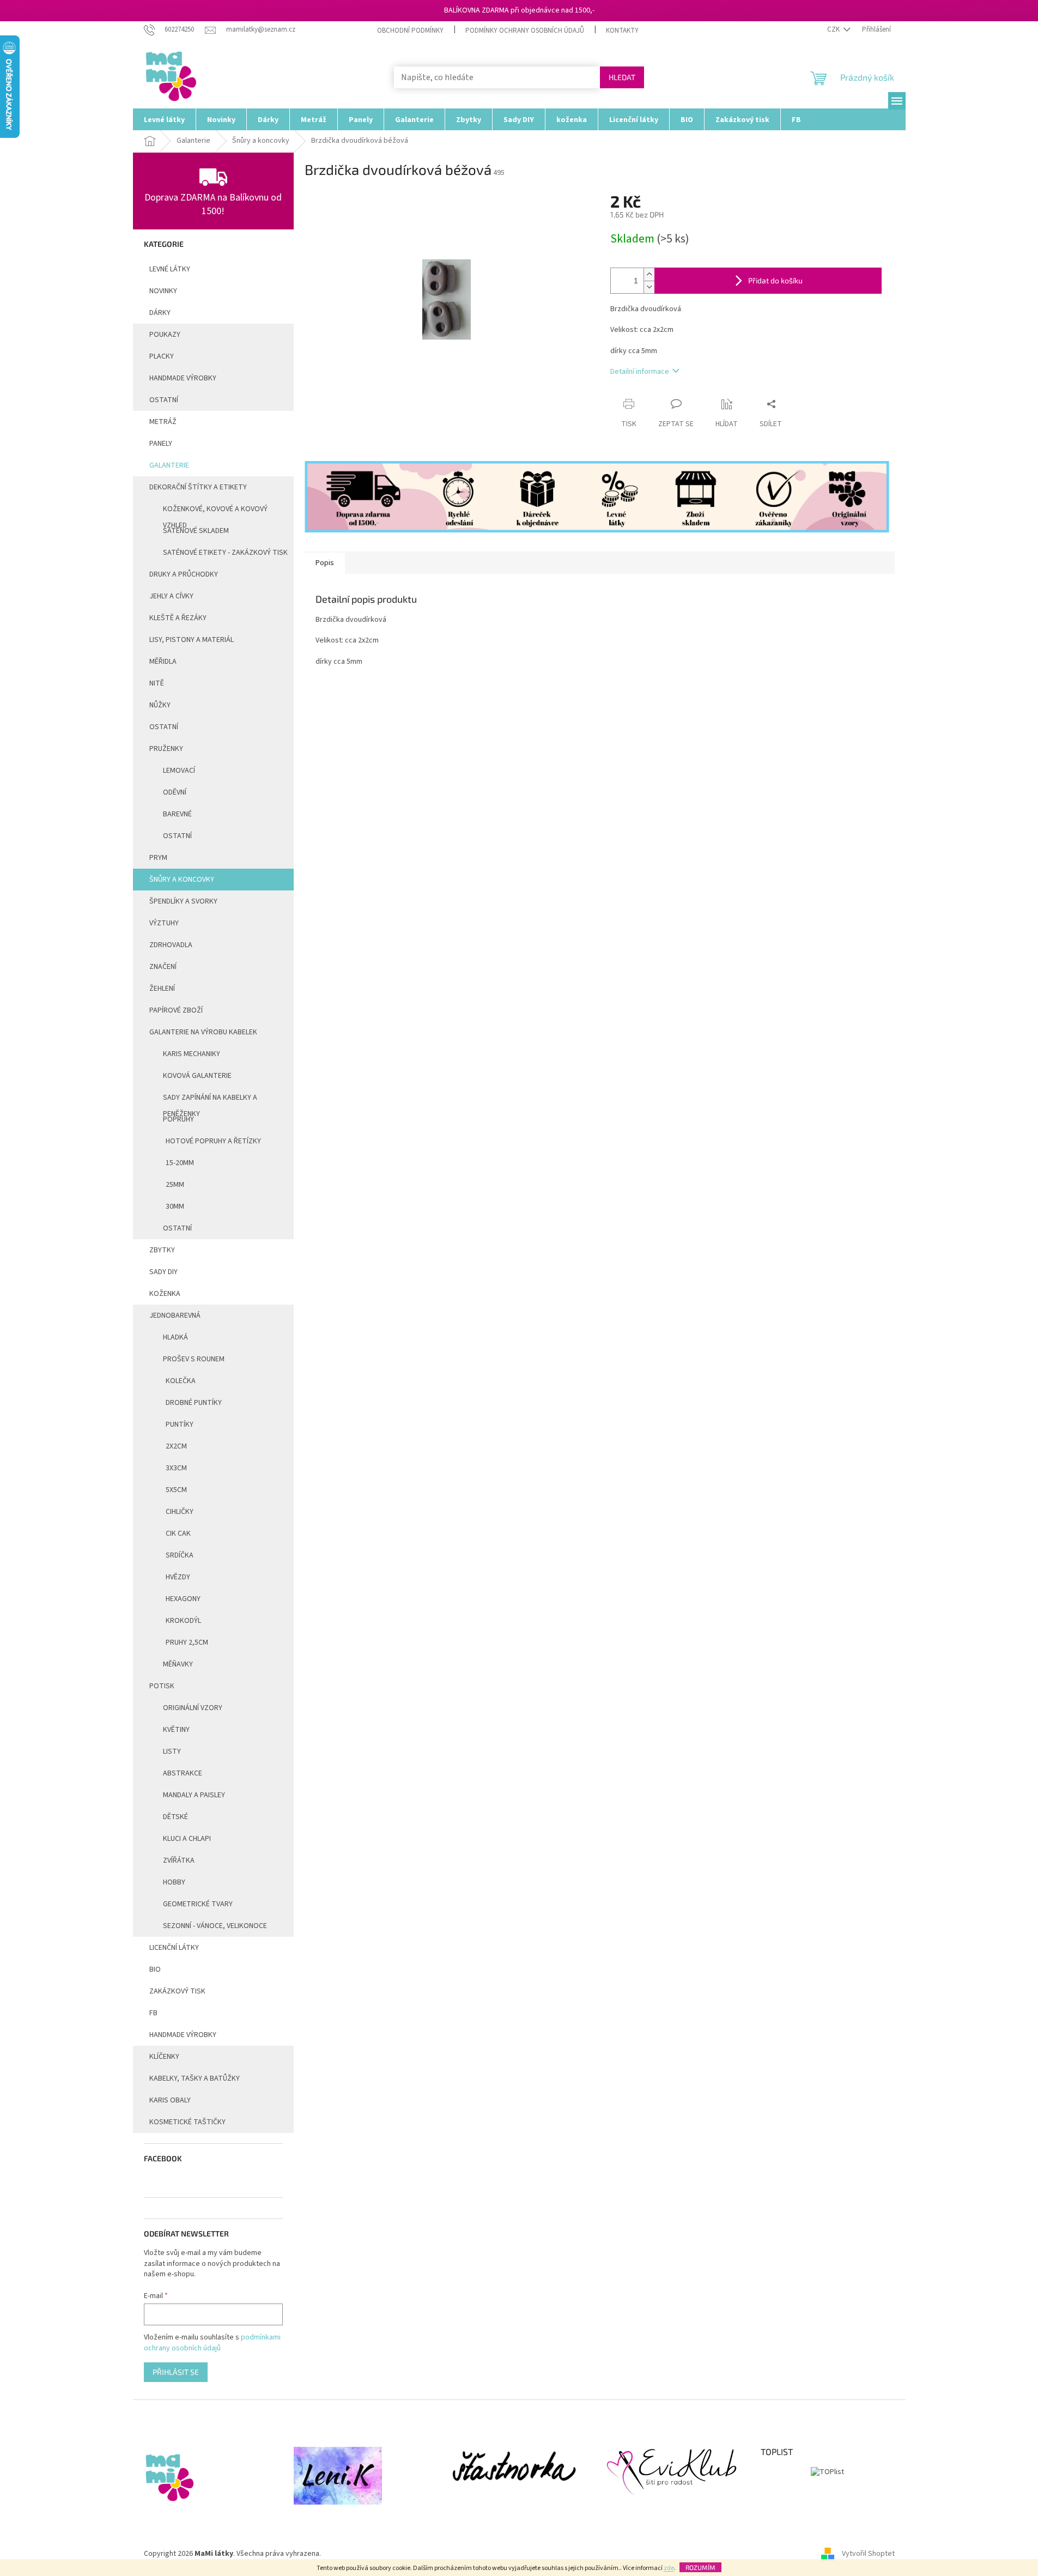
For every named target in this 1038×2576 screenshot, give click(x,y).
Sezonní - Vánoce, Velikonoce (215, 1926)
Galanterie (169, 465)
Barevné (177, 814)
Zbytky (162, 1250)
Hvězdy (178, 1577)
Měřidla (163, 662)
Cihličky (180, 1512)
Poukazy (165, 335)
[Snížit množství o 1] (649, 287)
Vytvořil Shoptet (868, 2554)
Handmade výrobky (183, 2035)
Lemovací (179, 771)
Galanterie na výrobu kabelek (203, 1032)
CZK (834, 29)
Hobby (174, 1882)
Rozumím (700, 2567)
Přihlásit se (176, 2372)
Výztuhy (164, 923)
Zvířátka (179, 1860)
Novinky (163, 291)
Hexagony (183, 1599)
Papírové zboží (176, 1010)
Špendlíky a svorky (183, 901)
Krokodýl (183, 1621)
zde (669, 2568)
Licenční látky (174, 1948)
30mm (175, 1207)
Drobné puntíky (194, 1403)
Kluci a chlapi (187, 1839)
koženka (165, 1294)
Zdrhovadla (171, 945)
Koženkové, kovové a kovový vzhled (215, 512)
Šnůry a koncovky (182, 880)
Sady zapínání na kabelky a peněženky (210, 1100)
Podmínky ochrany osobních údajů (525, 31)
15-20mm (180, 1163)
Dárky (160, 313)
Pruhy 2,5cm (187, 1642)
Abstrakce (183, 1773)
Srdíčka (180, 1555)
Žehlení (162, 989)
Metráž (163, 422)
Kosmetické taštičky (187, 2122)
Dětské (175, 1817)
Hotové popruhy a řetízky (213, 1141)
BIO (155, 1969)
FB (153, 2013)
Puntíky (180, 1425)
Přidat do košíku (775, 280)
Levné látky (170, 269)
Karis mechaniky (192, 1054)
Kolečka (181, 1381)
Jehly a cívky (171, 596)
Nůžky (160, 705)
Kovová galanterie (197, 1076)
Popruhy (178, 1119)
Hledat (622, 77)
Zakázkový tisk (177, 1991)
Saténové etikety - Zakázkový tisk (225, 553)
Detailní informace (640, 372)
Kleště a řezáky (178, 618)
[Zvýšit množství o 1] (649, 274)
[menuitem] (164, 119)
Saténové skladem (196, 531)
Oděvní (175, 792)
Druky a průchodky (184, 574)
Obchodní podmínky (410, 31)
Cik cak (178, 1534)
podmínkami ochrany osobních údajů (212, 2343)
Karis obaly (170, 2100)
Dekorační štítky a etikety (198, 487)
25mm (175, 1185)
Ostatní (164, 400)
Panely (161, 444)
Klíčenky (164, 2057)
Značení (163, 967)
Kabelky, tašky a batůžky (195, 2078)
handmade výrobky (183, 378)
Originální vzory (193, 1708)
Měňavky (178, 1664)
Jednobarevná (175, 1316)
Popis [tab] (325, 563)
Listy (172, 1751)
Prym (158, 858)
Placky (162, 356)
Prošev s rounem (194, 1359)
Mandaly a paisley (194, 1795)
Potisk (162, 1686)
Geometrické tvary (198, 1904)
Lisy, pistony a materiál (192, 640)
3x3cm (176, 1468)
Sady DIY (163, 1272)
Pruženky (166, 749)
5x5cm (176, 1490)
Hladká (175, 1337)
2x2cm (176, 1446)
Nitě (157, 683)
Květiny (176, 1730)
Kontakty (622, 31)
